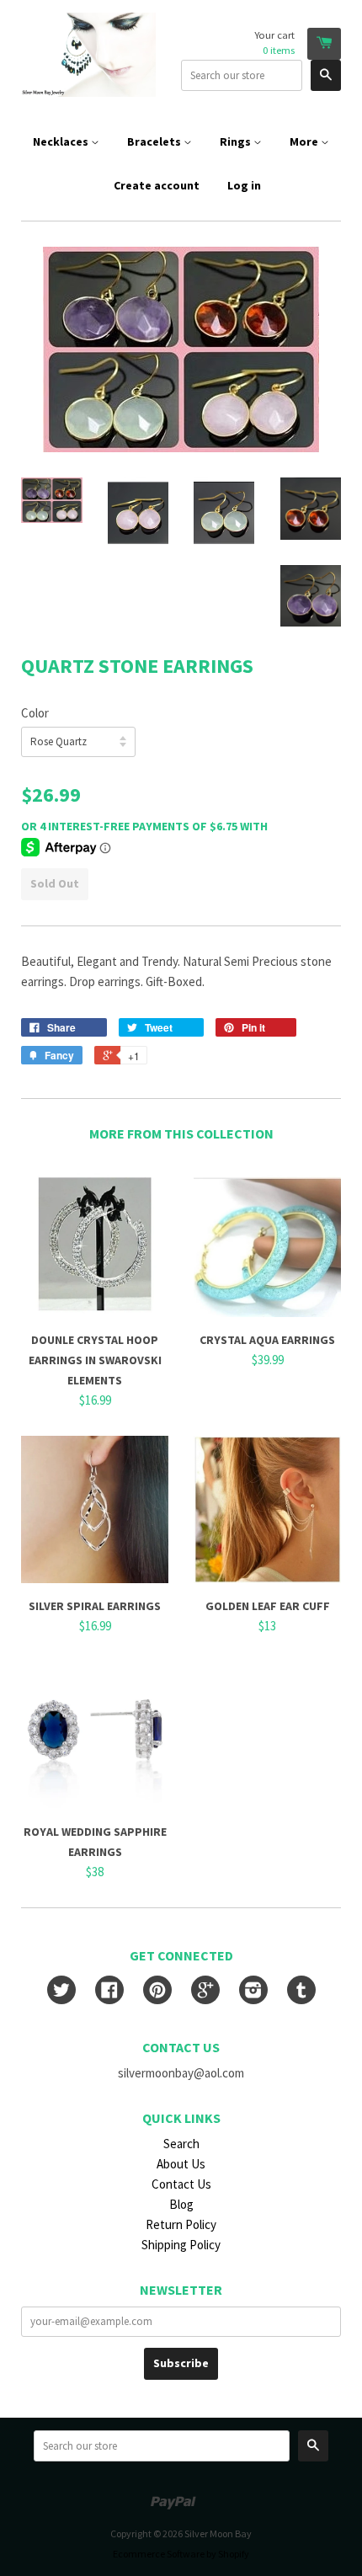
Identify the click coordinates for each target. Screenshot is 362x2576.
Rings (237, 141)
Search (181, 2144)
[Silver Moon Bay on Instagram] (253, 1992)
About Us (181, 2164)
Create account (157, 185)
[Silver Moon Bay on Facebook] (109, 1992)
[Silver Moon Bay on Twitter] (61, 1992)
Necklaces (62, 141)
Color (35, 713)
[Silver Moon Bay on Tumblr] (301, 1992)
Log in (244, 185)
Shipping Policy (181, 2245)
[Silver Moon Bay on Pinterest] (157, 1992)
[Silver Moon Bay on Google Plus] (205, 1992)
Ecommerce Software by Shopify (181, 2554)
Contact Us (181, 2184)
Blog (181, 2204)
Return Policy (181, 2224)
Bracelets (155, 141)
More (305, 141)
